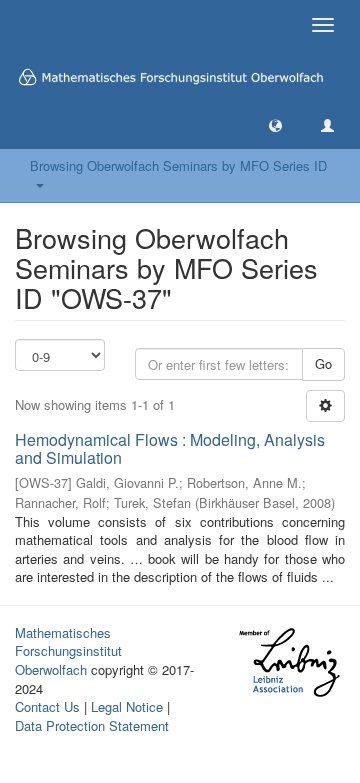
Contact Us (47, 706)
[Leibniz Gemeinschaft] (288, 662)
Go (323, 363)
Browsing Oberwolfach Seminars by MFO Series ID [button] (178, 175)
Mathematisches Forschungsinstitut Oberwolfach (68, 651)
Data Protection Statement (92, 725)
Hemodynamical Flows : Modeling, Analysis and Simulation (170, 448)
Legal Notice (127, 706)
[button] (275, 124)
